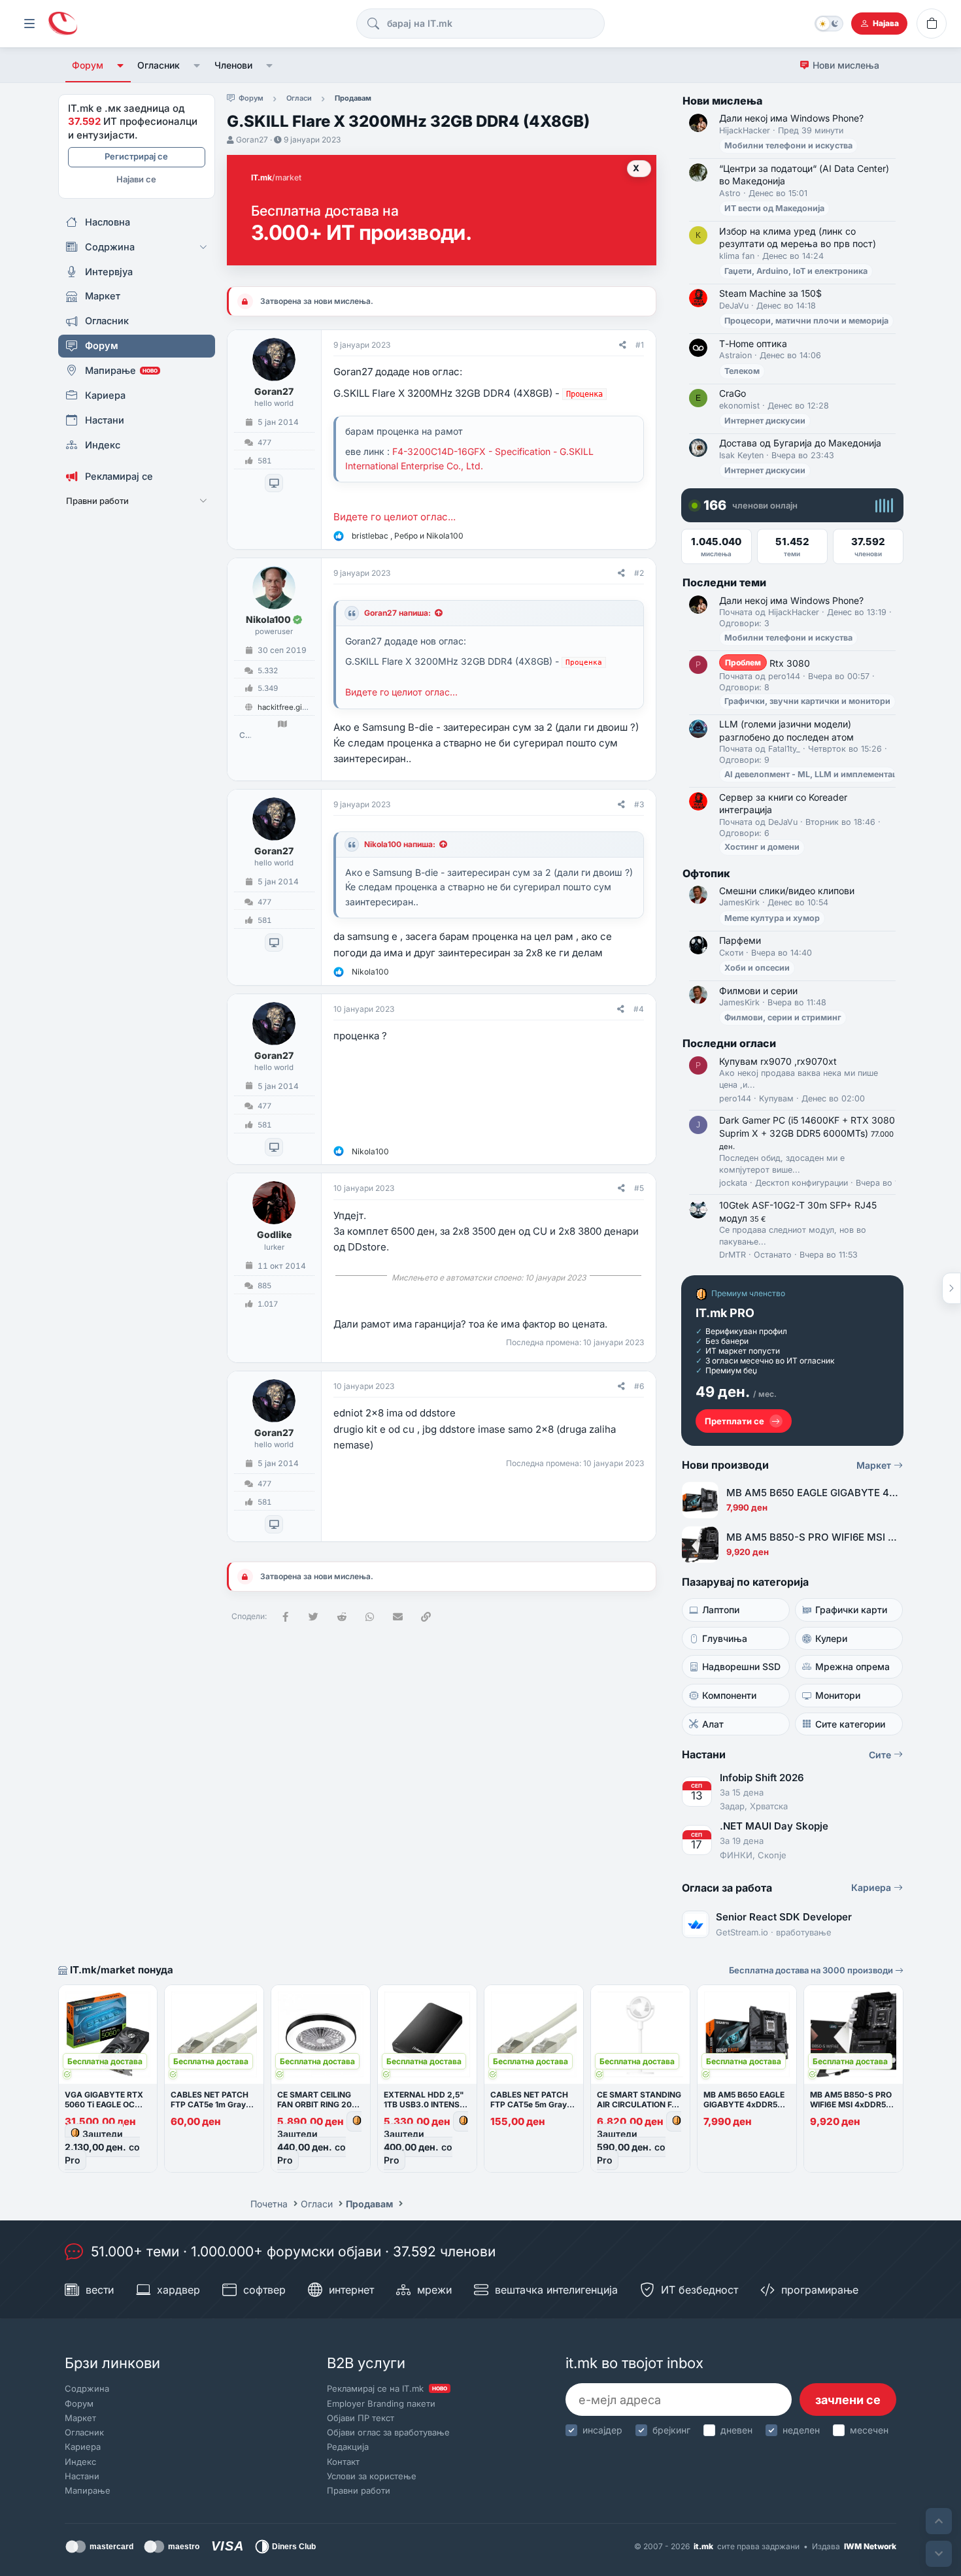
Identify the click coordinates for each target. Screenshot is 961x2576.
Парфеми (740, 940)
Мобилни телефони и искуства (788, 145)
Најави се (136, 179)
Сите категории (850, 1724)
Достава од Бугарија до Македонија (800, 443)
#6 (639, 1386)
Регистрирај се (136, 156)
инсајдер (602, 2430)
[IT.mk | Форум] (63, 24)
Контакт (343, 2462)
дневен (736, 2430)
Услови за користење (372, 2476)
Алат (713, 1724)
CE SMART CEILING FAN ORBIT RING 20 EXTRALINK (314, 2104)
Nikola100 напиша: (400, 844)
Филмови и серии (758, 991)
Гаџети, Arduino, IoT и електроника (796, 271)
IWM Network (870, 2546)
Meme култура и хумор (772, 918)
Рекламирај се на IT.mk (387, 2388)
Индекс (80, 2462)
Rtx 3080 (767, 663)
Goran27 (252, 140)
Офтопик (706, 873)
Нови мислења (846, 65)
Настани (82, 2476)
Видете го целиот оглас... (395, 517)
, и (408, 536)
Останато (773, 1255)
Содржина (87, 2388)
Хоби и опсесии (757, 968)
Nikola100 (268, 619)
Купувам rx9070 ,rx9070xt (778, 1061)
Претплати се (734, 1421)
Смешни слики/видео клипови (787, 891)
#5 (639, 1188)
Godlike (274, 1234)
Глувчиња (725, 1638)
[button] (121, 65)
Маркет (875, 1465)
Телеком (742, 371)
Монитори (838, 1695)
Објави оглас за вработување (388, 2432)
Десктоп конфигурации (801, 1183)
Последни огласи (729, 1043)
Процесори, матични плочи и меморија (806, 321)
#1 (640, 345)
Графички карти (851, 1610)
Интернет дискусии (765, 421)
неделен (801, 2430)
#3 (639, 804)
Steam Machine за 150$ (770, 293)
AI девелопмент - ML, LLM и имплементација (817, 774)
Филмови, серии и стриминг (783, 1017)
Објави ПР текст (361, 2418)
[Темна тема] (829, 24)
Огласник (159, 65)
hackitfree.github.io (292, 707)
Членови (233, 65)
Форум (88, 65)
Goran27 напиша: (397, 613)
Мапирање (88, 2490)
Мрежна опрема (852, 1666)
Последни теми (724, 582)
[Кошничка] (932, 24)
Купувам (776, 1098)
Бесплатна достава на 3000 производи (812, 1970)
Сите (881, 1755)
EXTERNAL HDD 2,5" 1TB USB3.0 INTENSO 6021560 (425, 2104)
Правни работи (359, 2490)
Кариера (872, 1887)
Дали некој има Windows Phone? (791, 118)
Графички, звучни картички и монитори (807, 701)
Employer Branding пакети (381, 2403)
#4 (639, 1009)
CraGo (733, 393)
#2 (639, 573)
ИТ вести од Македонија (774, 208)
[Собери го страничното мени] (29, 24)
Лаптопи (721, 1610)
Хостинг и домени (762, 847)
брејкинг (671, 2430)
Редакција (348, 2447)
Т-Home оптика (753, 343)
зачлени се (848, 2400)
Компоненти (729, 1695)
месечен (869, 2430)
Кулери (831, 1638)
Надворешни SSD (741, 1666)
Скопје (245, 735)
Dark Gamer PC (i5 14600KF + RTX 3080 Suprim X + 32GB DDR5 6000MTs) (807, 1133)
